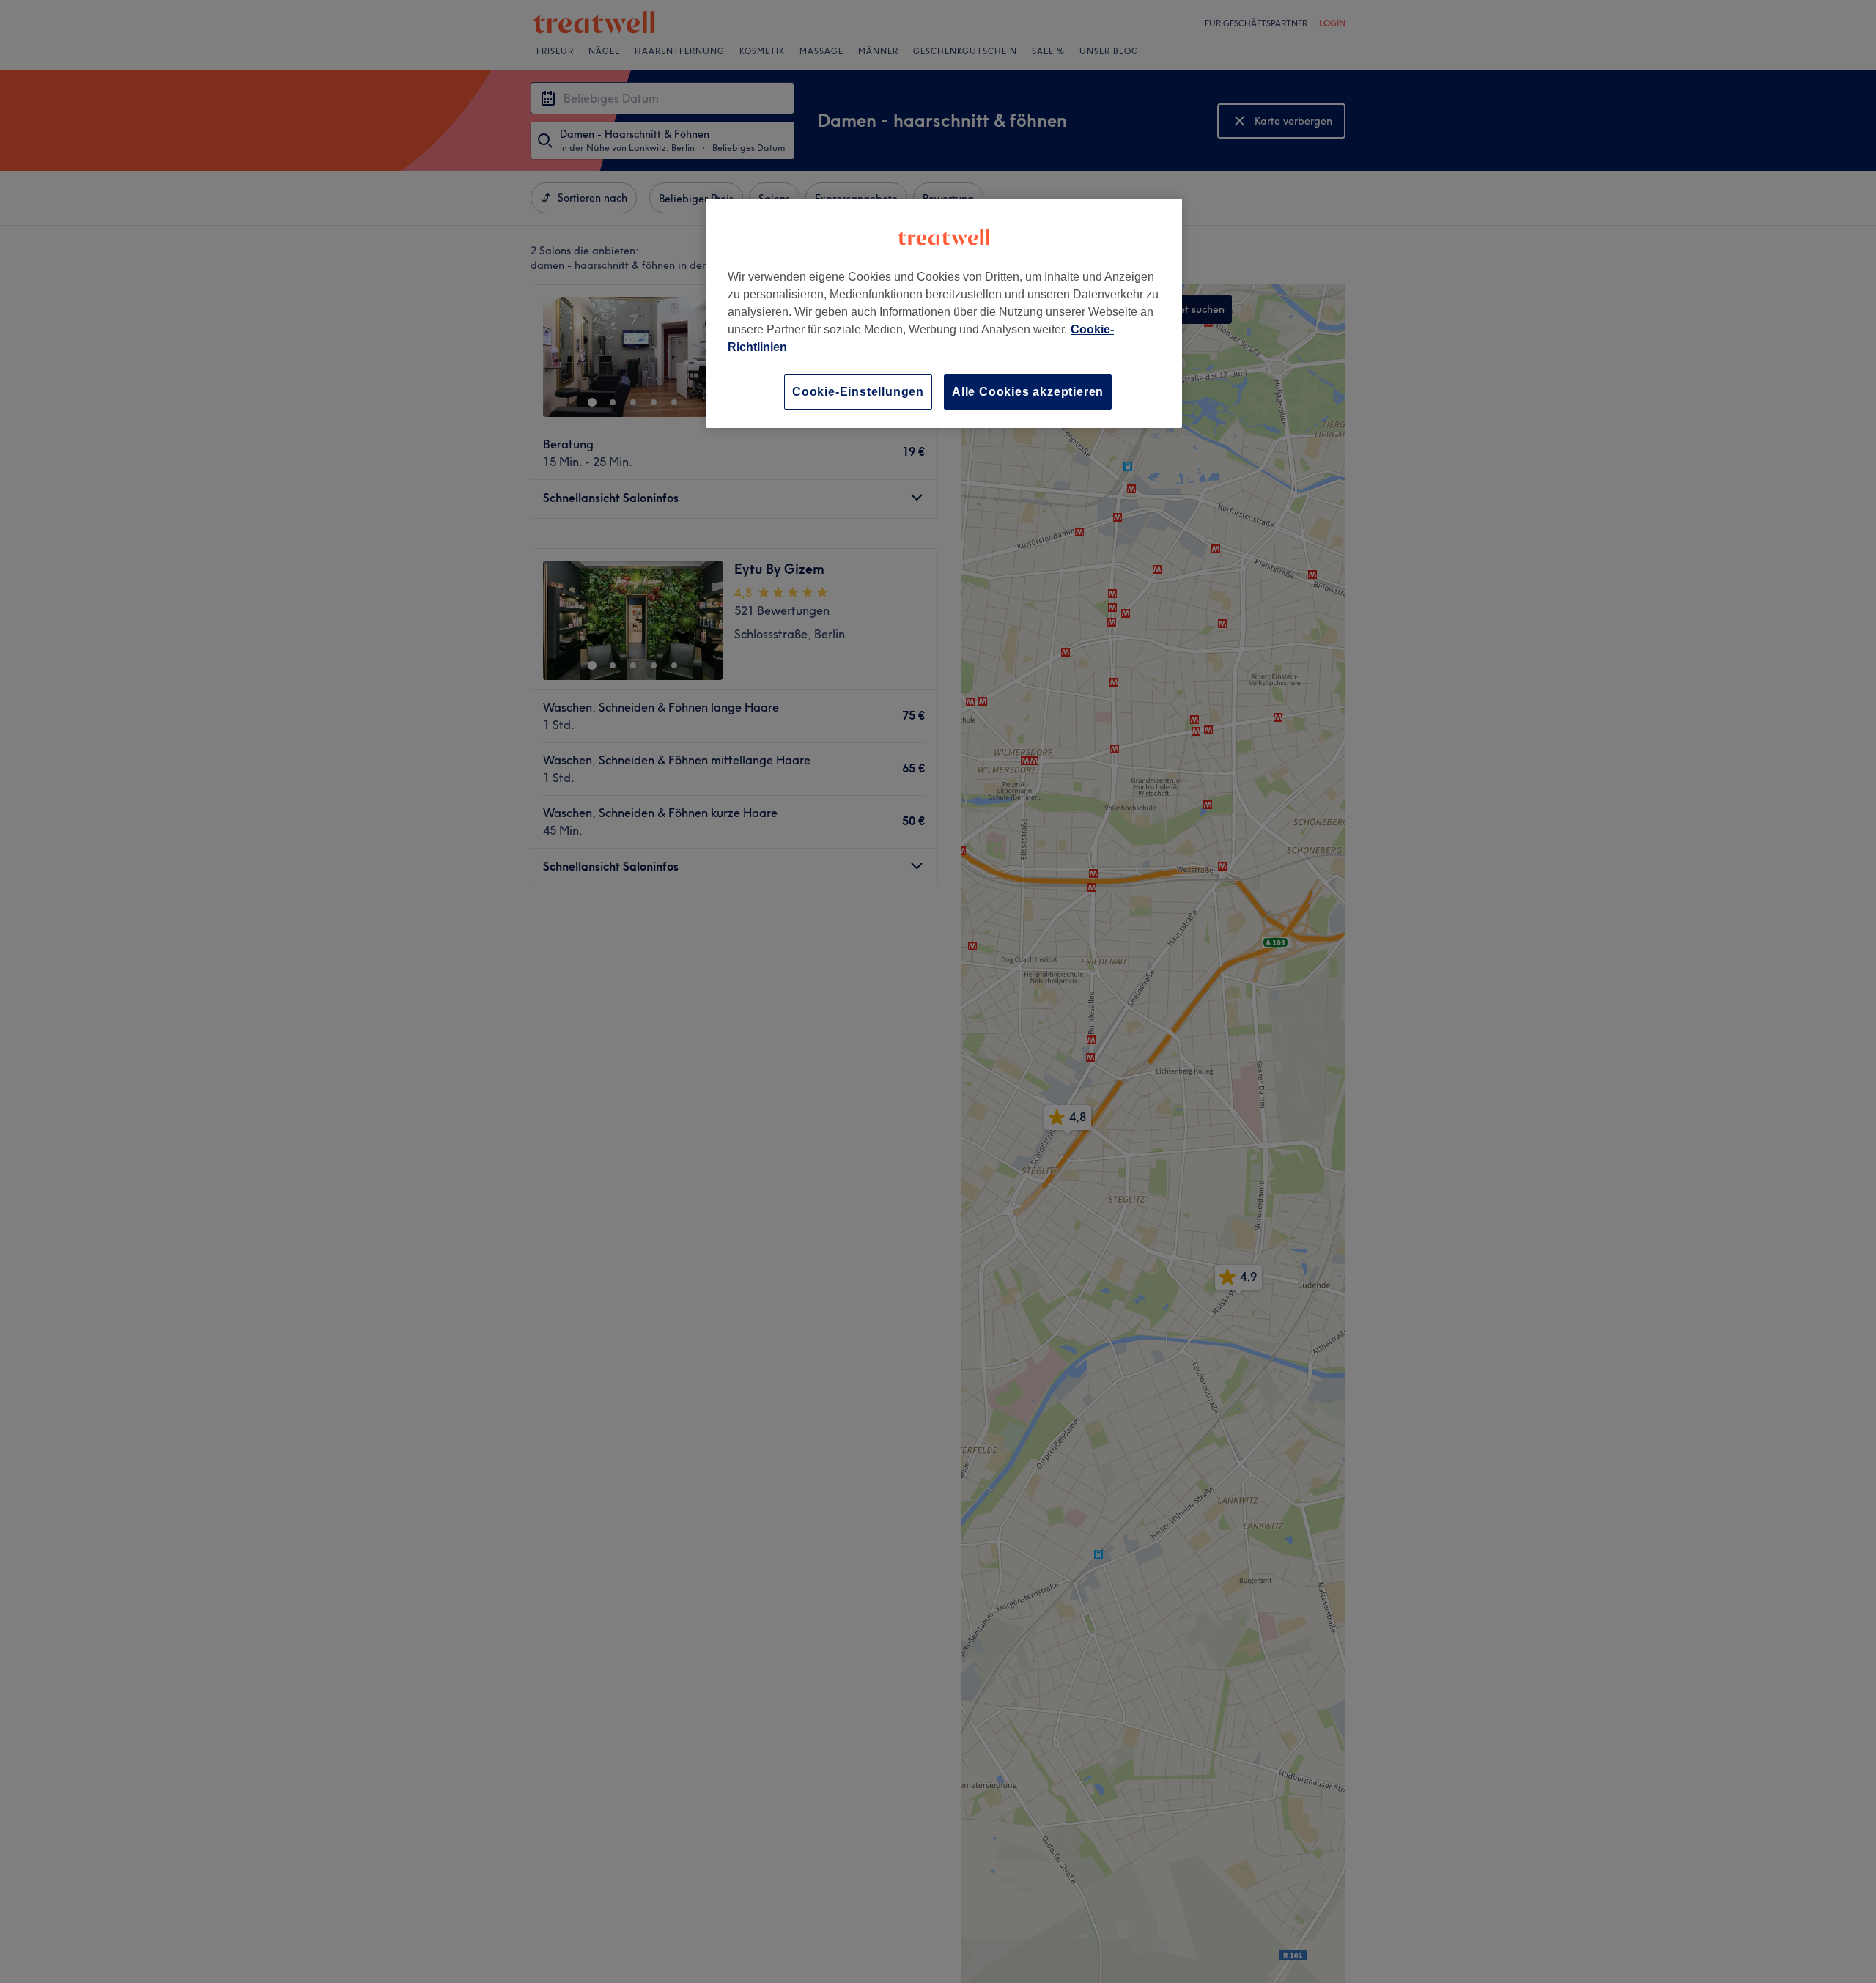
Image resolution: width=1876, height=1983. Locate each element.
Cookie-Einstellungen (858, 392)
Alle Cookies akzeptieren (1028, 392)
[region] (944, 313)
